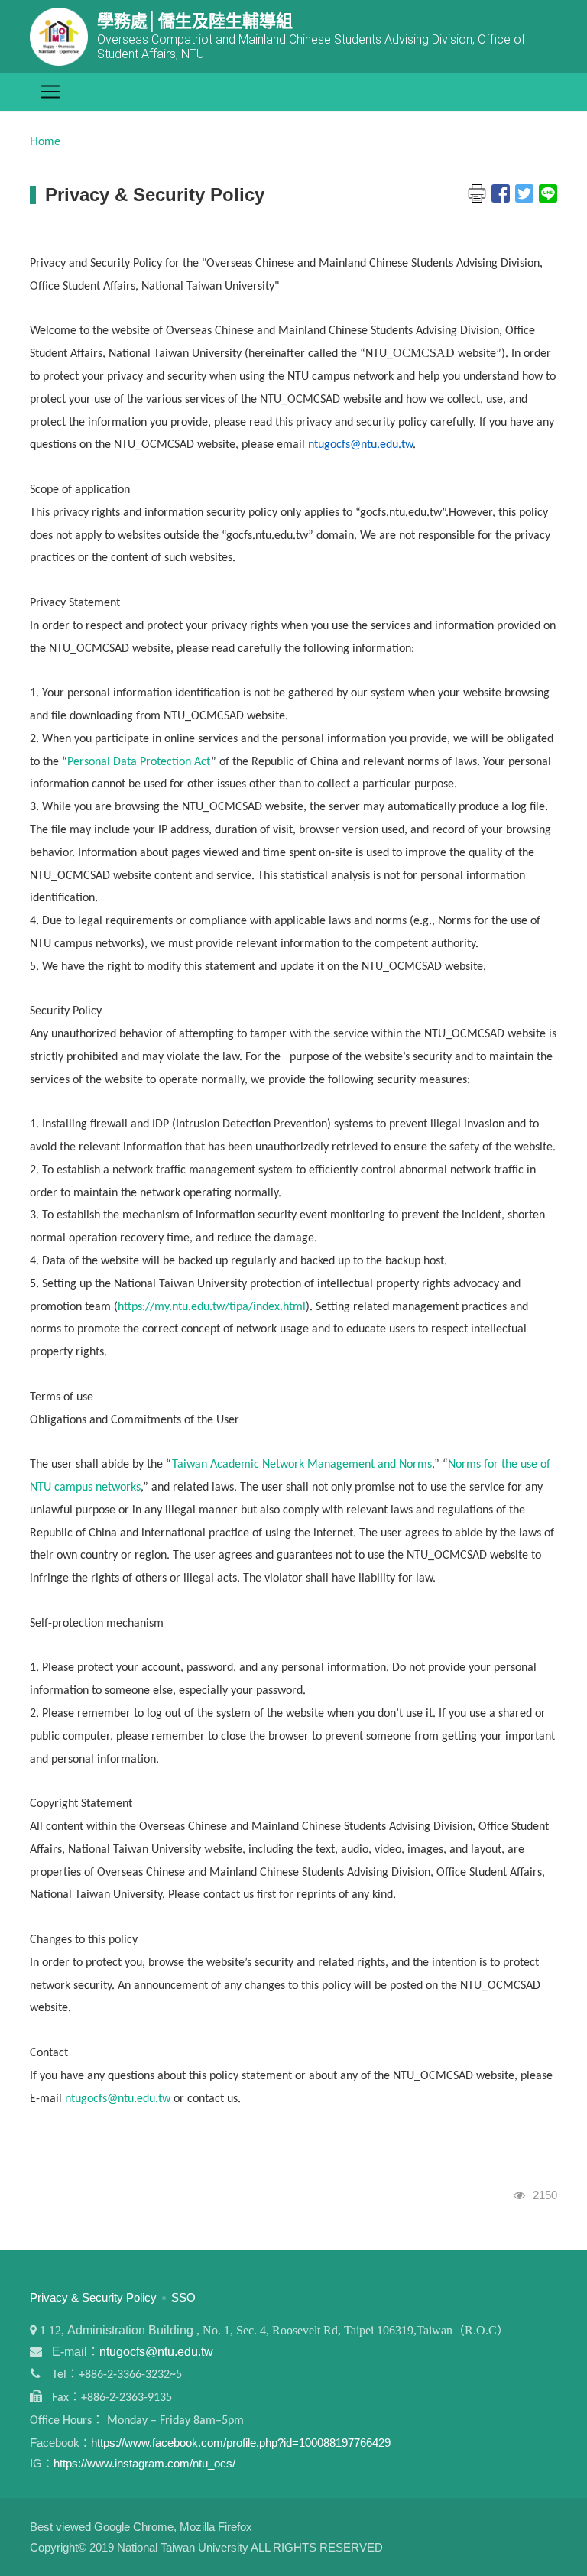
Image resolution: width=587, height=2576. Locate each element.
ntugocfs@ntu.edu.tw (360, 445)
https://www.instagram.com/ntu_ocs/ (144, 2463)
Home (45, 141)
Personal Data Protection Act (139, 762)
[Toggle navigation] (50, 92)
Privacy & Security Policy (93, 2297)
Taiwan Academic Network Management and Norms (302, 1465)
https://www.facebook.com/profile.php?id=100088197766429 (241, 2443)
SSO (183, 2297)
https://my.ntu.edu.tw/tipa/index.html (212, 1307)
